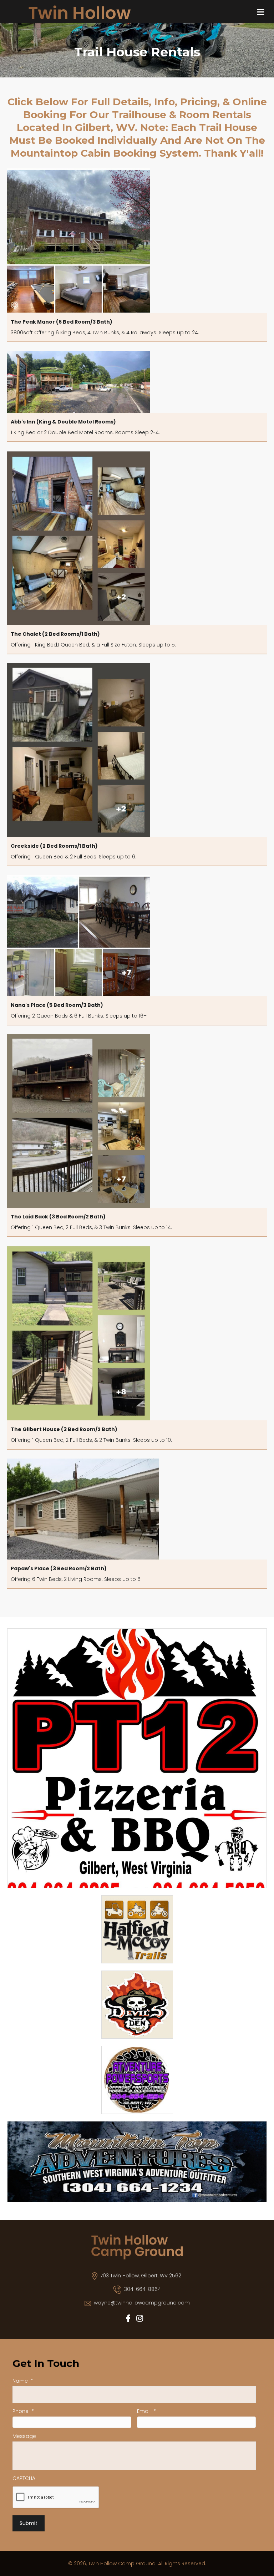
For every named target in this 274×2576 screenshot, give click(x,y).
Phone (23, 2411)
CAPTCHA (24, 2478)
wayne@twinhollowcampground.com (142, 2303)
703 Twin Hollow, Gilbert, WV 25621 (141, 2276)
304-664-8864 (143, 2289)
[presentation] (56, 2498)
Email (146, 2411)
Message (24, 2436)
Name (23, 2381)
